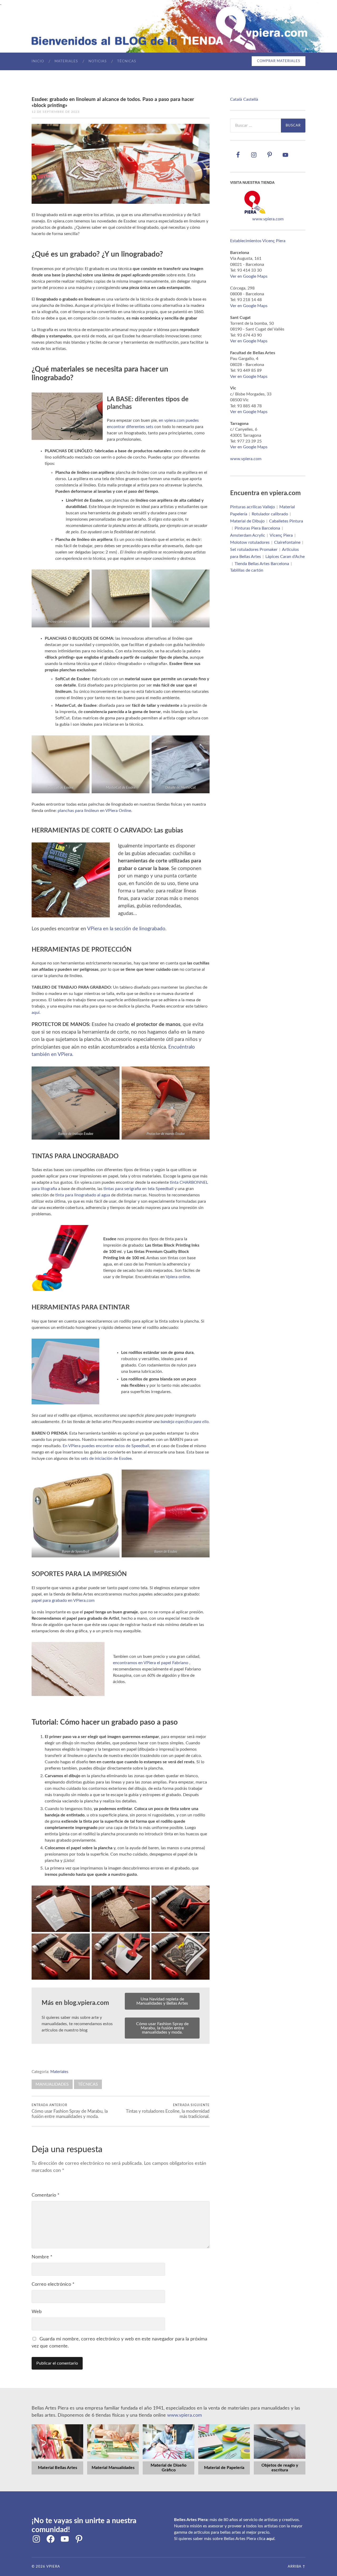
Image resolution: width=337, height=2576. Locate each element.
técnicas (88, 2084)
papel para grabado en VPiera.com (63, 1601)
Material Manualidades (113, 2468)
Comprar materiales (279, 61)
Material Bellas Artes (58, 2468)
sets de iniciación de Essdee (106, 1459)
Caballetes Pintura (286, 521)
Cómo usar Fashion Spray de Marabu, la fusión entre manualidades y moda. (162, 2028)
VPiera (53, 2567)
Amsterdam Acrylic (248, 535)
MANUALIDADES (52, 2084)
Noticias (98, 61)
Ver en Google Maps (249, 276)
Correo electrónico (53, 2284)
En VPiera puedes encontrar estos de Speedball (106, 1446)
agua (106, 1195)
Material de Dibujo (247, 521)
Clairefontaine (287, 542)
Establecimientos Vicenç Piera (258, 241)
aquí (270, 2539)
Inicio (38, 61)
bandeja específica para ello (185, 1422)
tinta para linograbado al (78, 1195)
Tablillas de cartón (247, 570)
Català (236, 99)
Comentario (46, 2195)
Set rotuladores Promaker (254, 550)
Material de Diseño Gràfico (168, 2468)
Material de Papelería (224, 2468)
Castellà (251, 99)
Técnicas (127, 61)
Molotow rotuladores (250, 542)
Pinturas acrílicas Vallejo (252, 507)
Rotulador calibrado (270, 514)
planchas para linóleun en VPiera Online (94, 811)
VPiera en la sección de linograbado (126, 929)
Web (37, 2312)
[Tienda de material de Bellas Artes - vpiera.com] (255, 213)
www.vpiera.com (268, 219)
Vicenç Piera (281, 535)
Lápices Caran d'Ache (285, 557)
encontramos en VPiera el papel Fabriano (151, 1663)
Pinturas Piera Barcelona (257, 528)
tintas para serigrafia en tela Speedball (138, 1189)
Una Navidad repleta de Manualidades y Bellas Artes (162, 2001)
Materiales (66, 61)
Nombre (42, 2257)
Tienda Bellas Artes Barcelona (262, 564)
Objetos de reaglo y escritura (280, 2468)
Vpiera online (178, 1277)
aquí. (36, 1013)
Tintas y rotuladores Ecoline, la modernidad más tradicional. (168, 2111)
